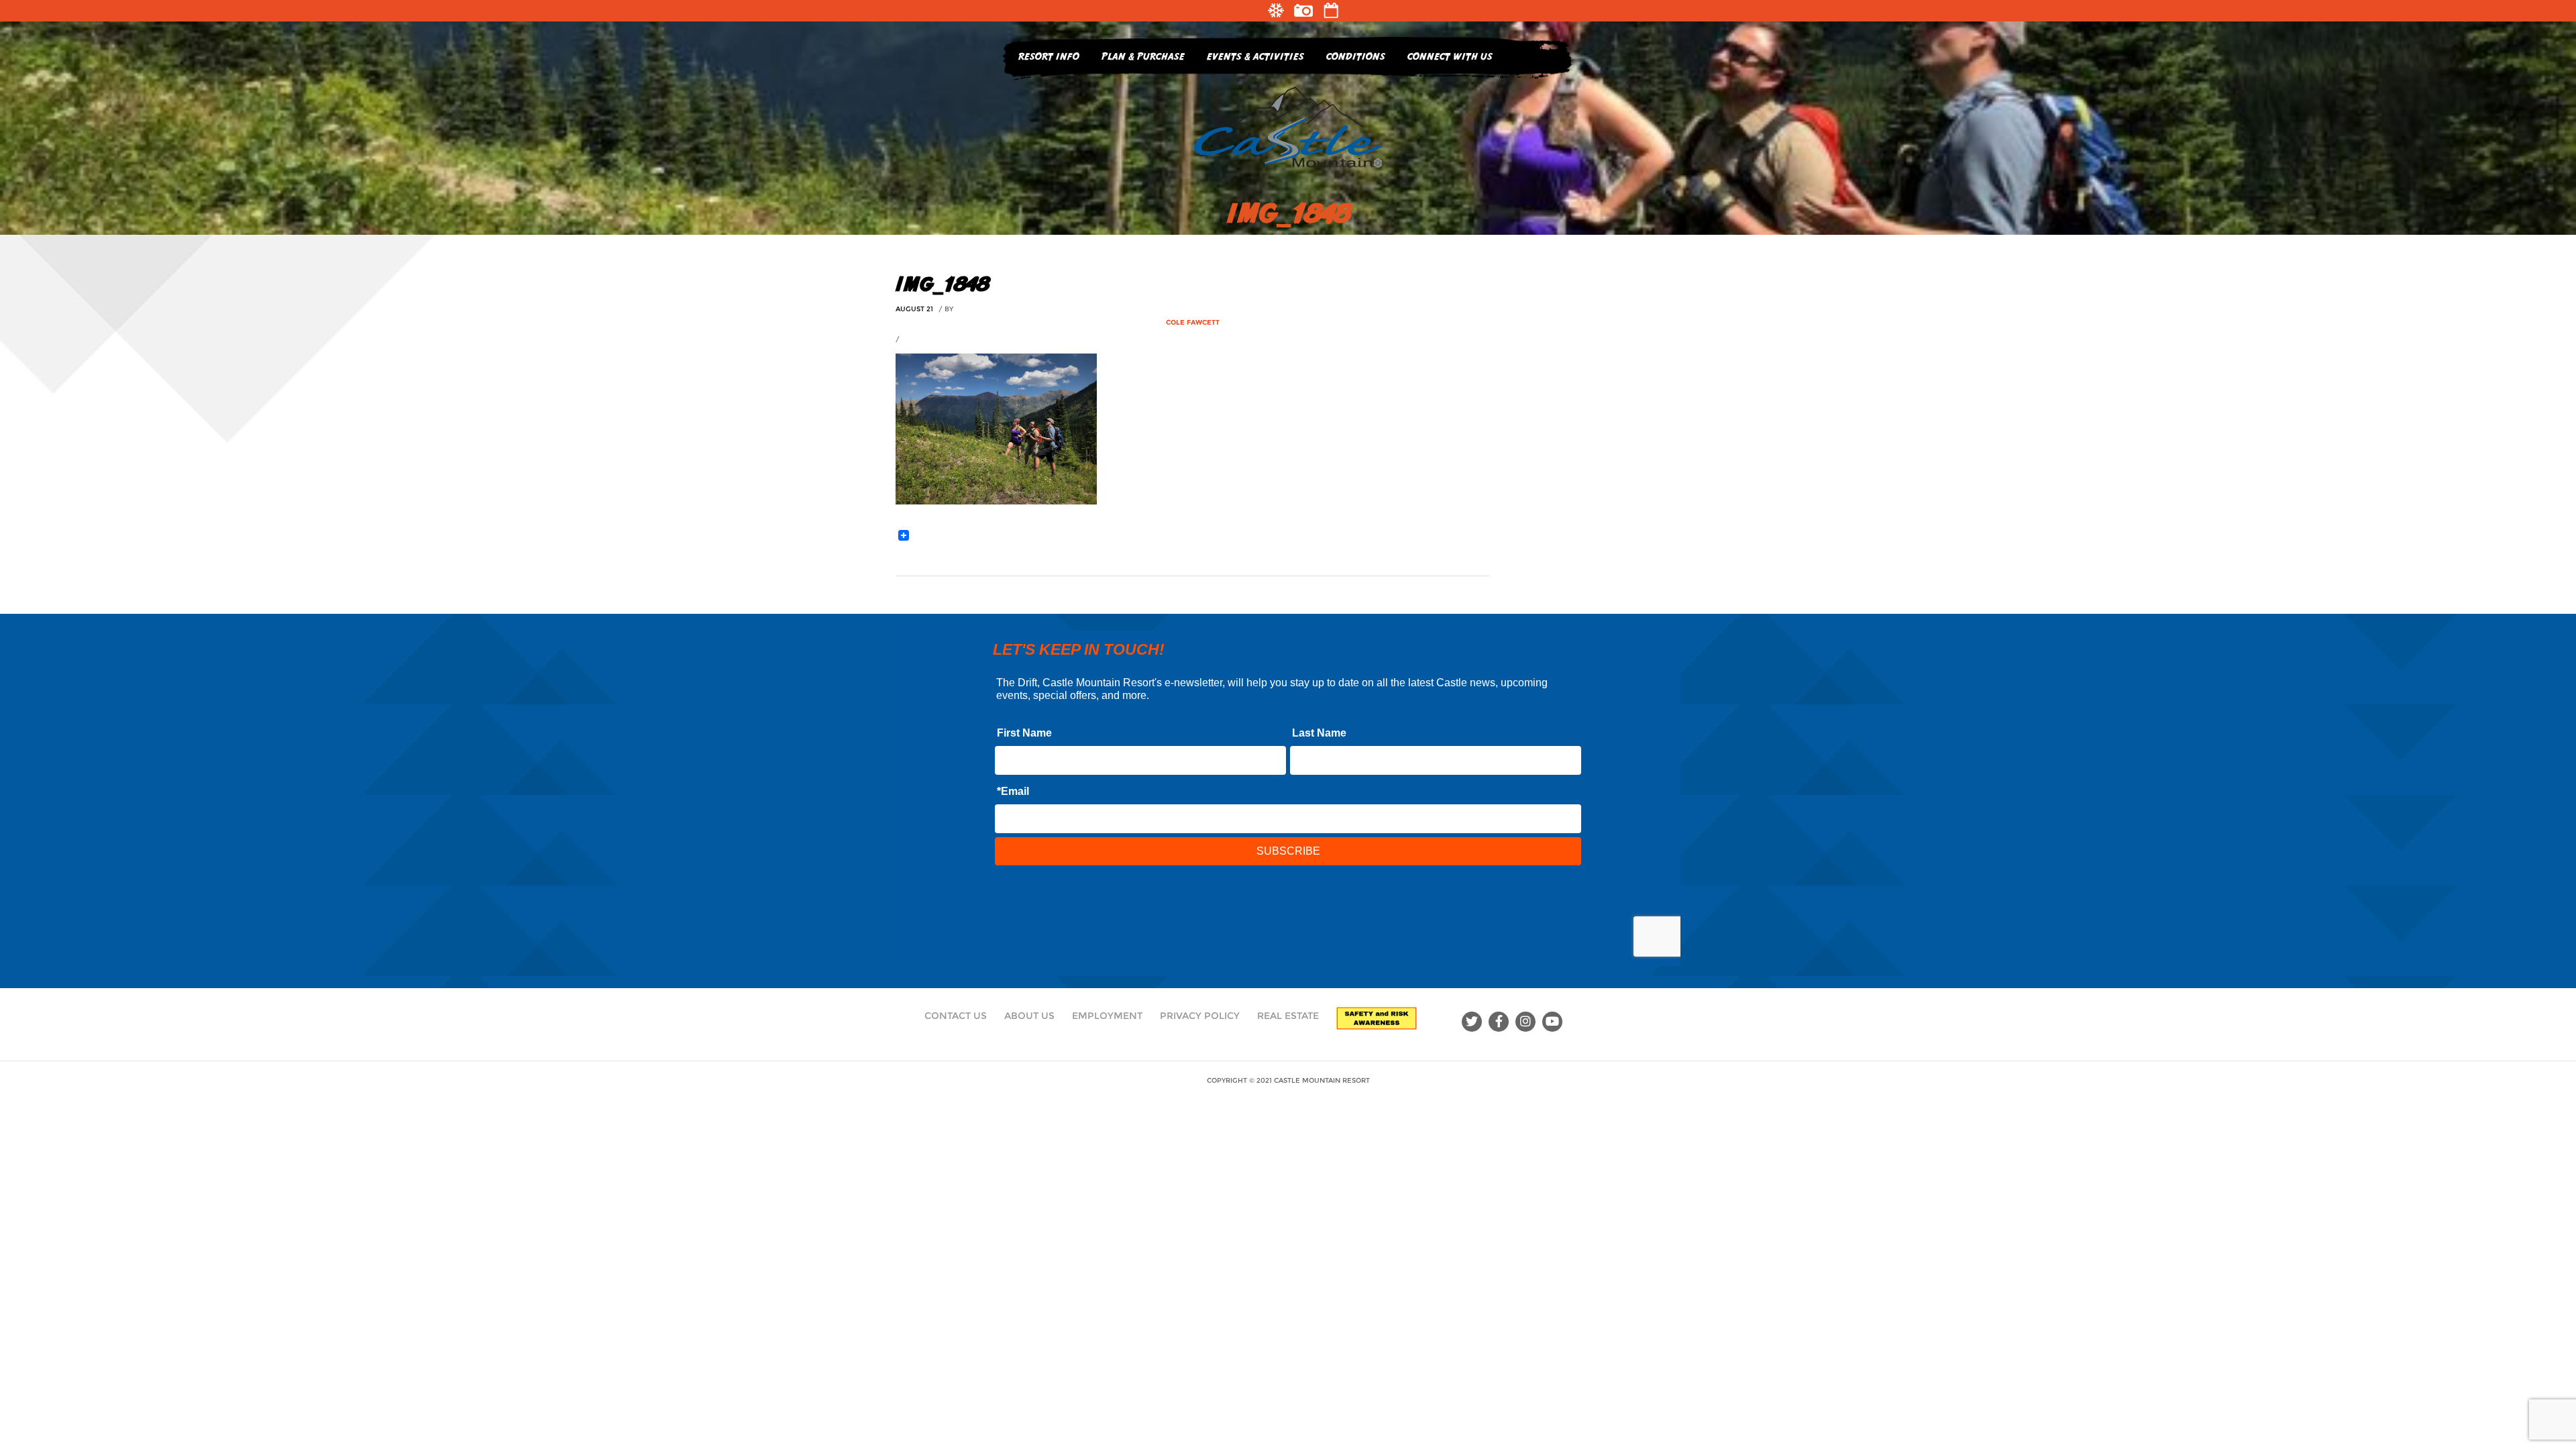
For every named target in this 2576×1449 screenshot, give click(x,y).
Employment (1107, 1016)
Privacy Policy (1200, 1016)
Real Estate (1288, 1016)
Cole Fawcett (1193, 322)
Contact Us (956, 1016)
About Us (1029, 1016)
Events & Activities (1255, 56)
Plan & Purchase (1143, 56)
